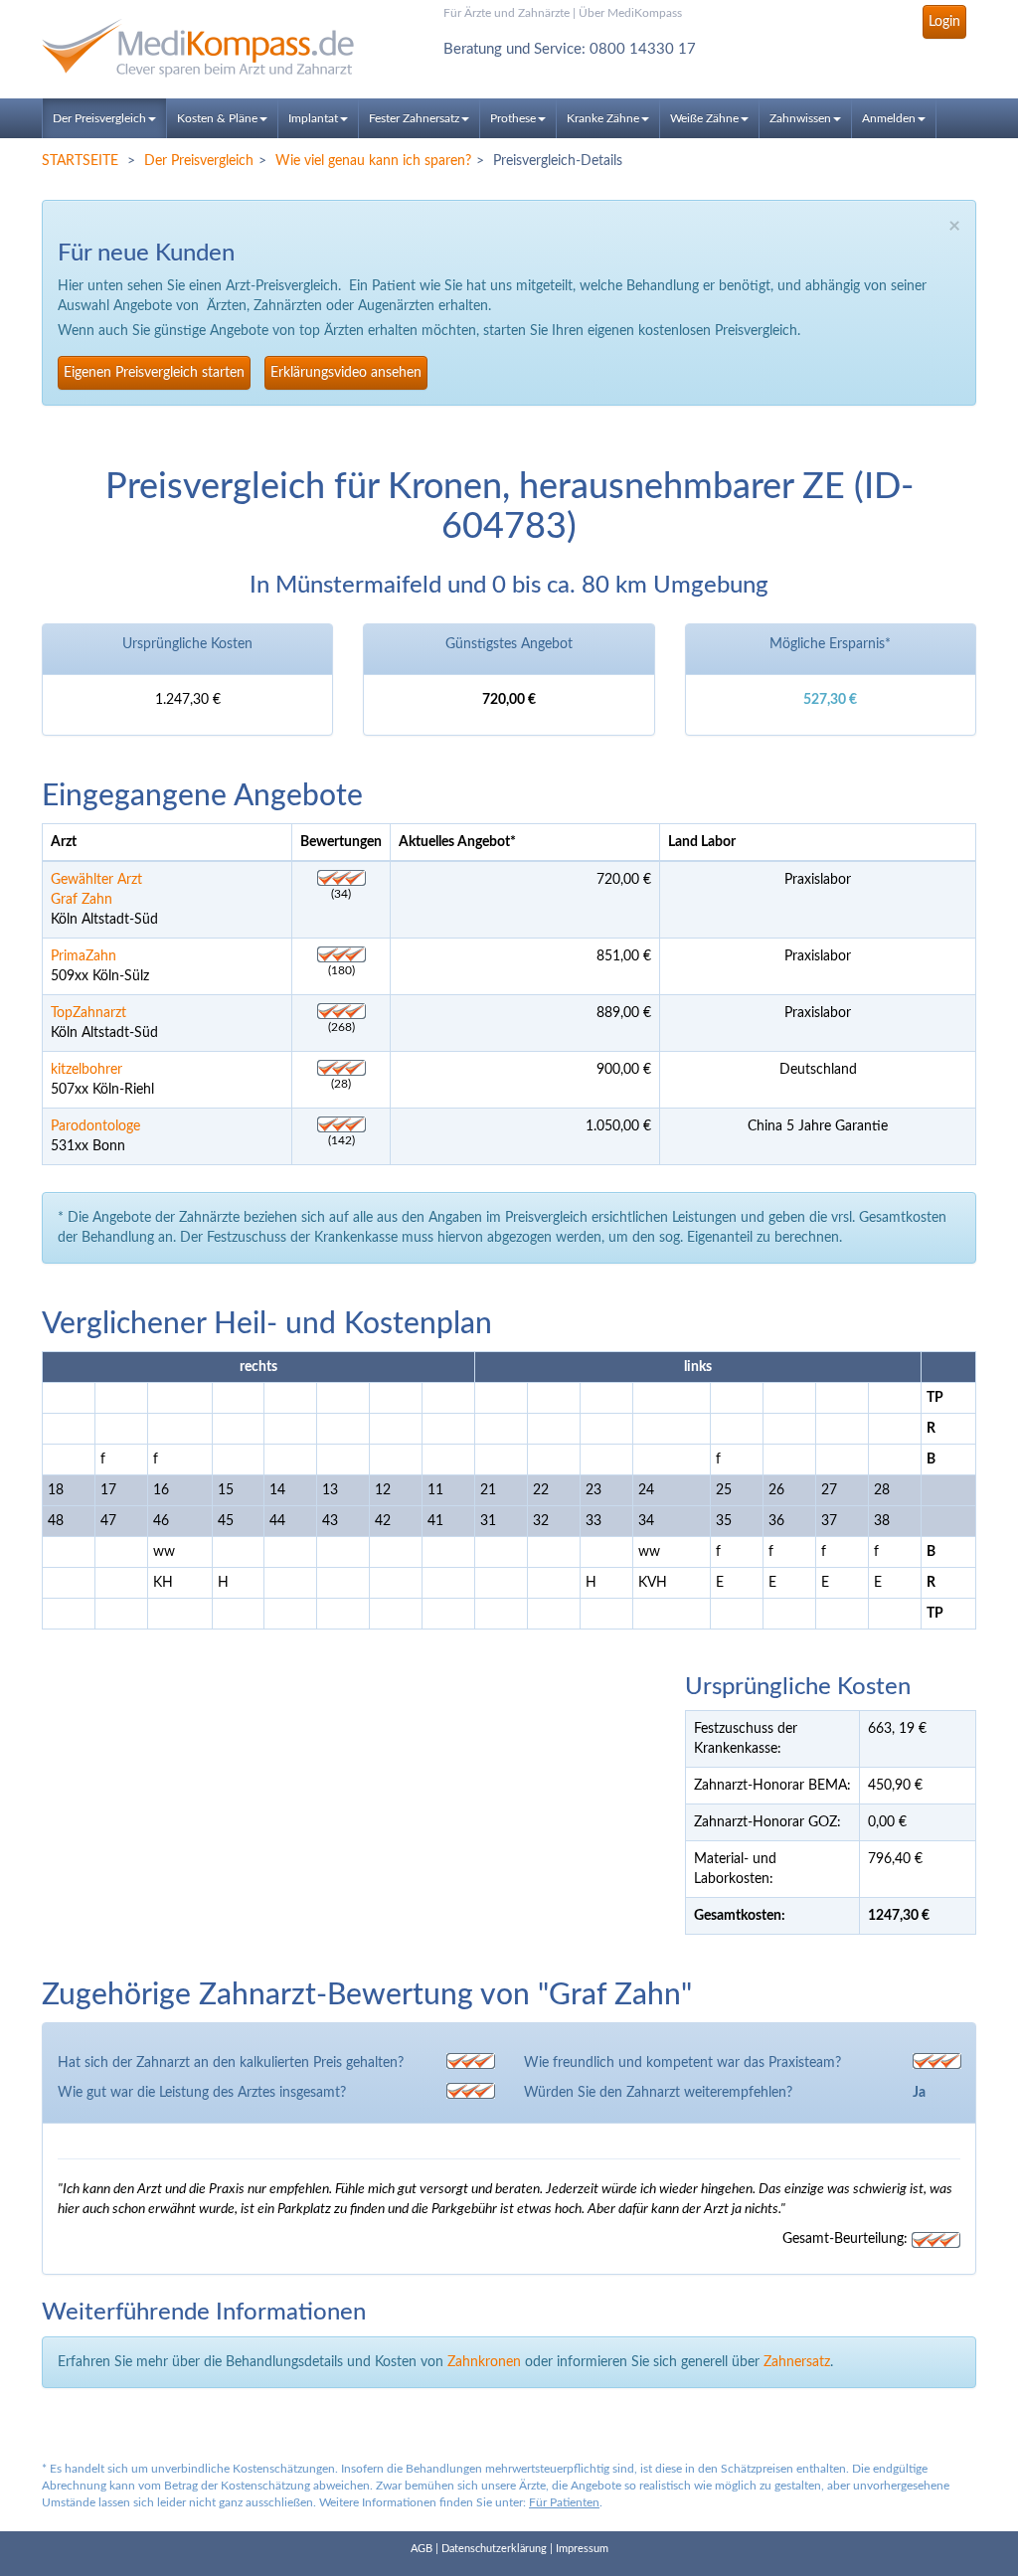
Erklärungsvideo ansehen (346, 373)
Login (944, 22)
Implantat (313, 118)
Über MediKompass (630, 13)
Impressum (582, 2549)
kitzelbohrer (86, 1070)
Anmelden (889, 118)
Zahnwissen (800, 118)
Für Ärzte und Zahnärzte (507, 13)
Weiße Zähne (704, 118)
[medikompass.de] (187, 48)
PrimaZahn (84, 956)
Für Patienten (564, 2502)
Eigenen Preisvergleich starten (154, 373)
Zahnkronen (484, 2362)
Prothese (513, 118)
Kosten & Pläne (217, 118)
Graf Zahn (82, 900)
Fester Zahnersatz (414, 118)
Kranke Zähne (603, 118)
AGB (422, 2549)
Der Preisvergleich (99, 118)
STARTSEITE (80, 161)
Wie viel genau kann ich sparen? (373, 161)
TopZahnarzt (88, 1013)
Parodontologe (95, 1126)
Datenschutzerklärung (494, 2549)
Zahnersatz (797, 2362)
